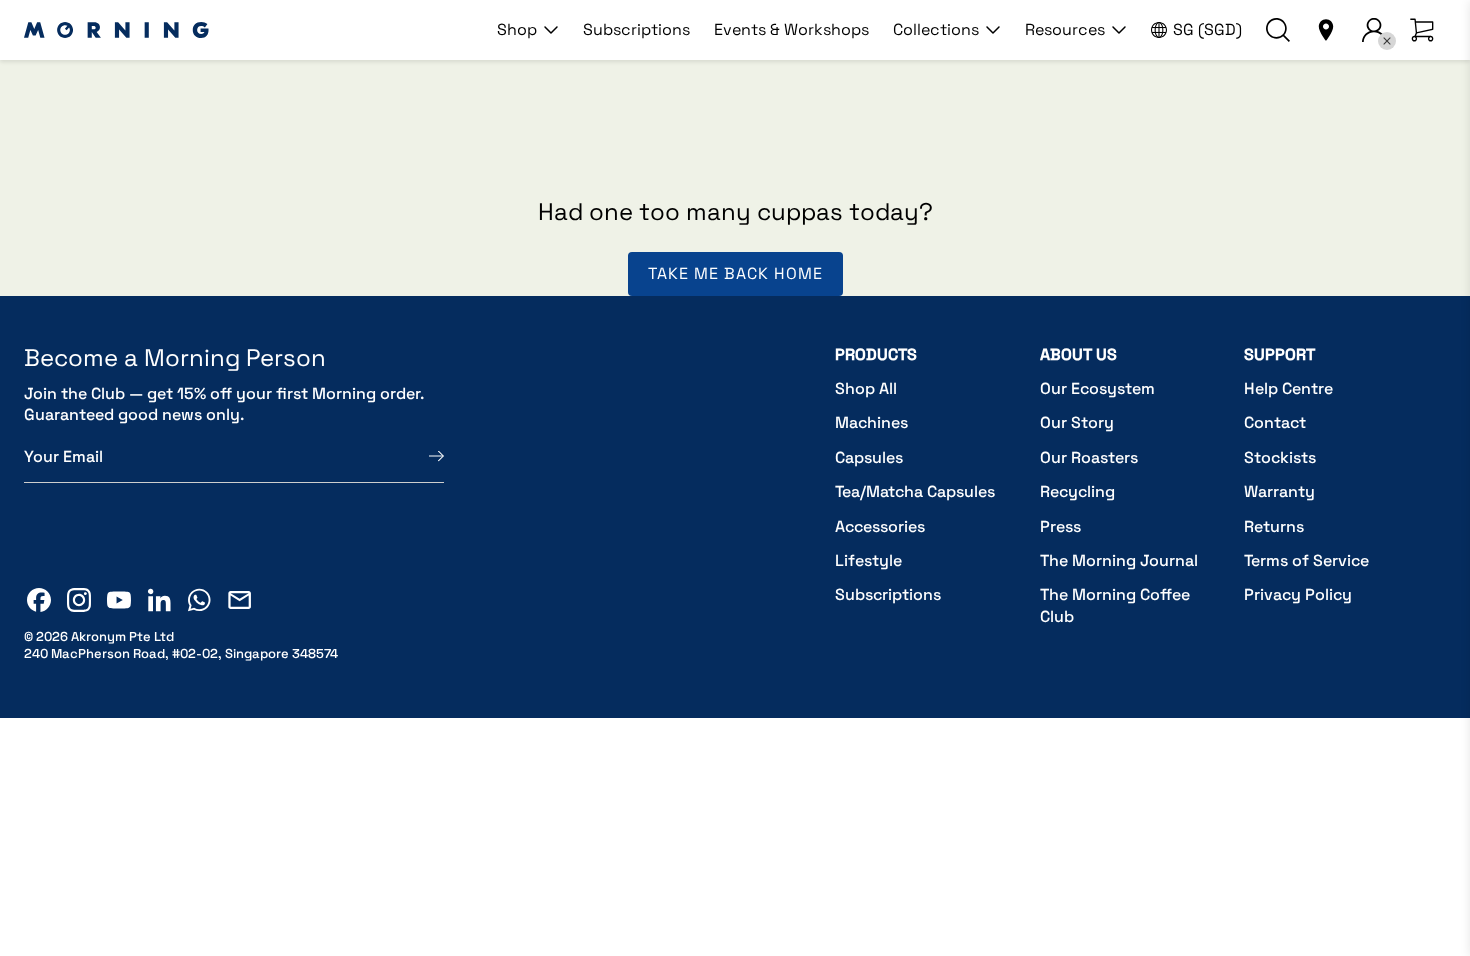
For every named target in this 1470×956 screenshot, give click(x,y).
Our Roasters (1089, 457)
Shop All (866, 388)
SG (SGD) (1207, 29)
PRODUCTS (876, 354)
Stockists (1280, 457)
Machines (871, 422)
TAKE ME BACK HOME (735, 273)
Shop (517, 29)
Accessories (880, 526)
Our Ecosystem (1097, 388)
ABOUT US (1078, 354)
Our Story (1077, 422)
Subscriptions (636, 29)
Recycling (1077, 491)
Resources (1065, 29)
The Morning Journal (1119, 560)
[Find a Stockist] (1326, 30)
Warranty (1279, 491)
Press (1060, 526)
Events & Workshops (791, 29)
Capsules (869, 457)
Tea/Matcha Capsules (915, 491)
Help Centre (1288, 388)
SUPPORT (1279, 354)
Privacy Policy (1298, 594)
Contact (1275, 422)
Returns (1274, 526)
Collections (936, 29)
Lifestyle (868, 560)
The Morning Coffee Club (1115, 605)
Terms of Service (1306, 560)
